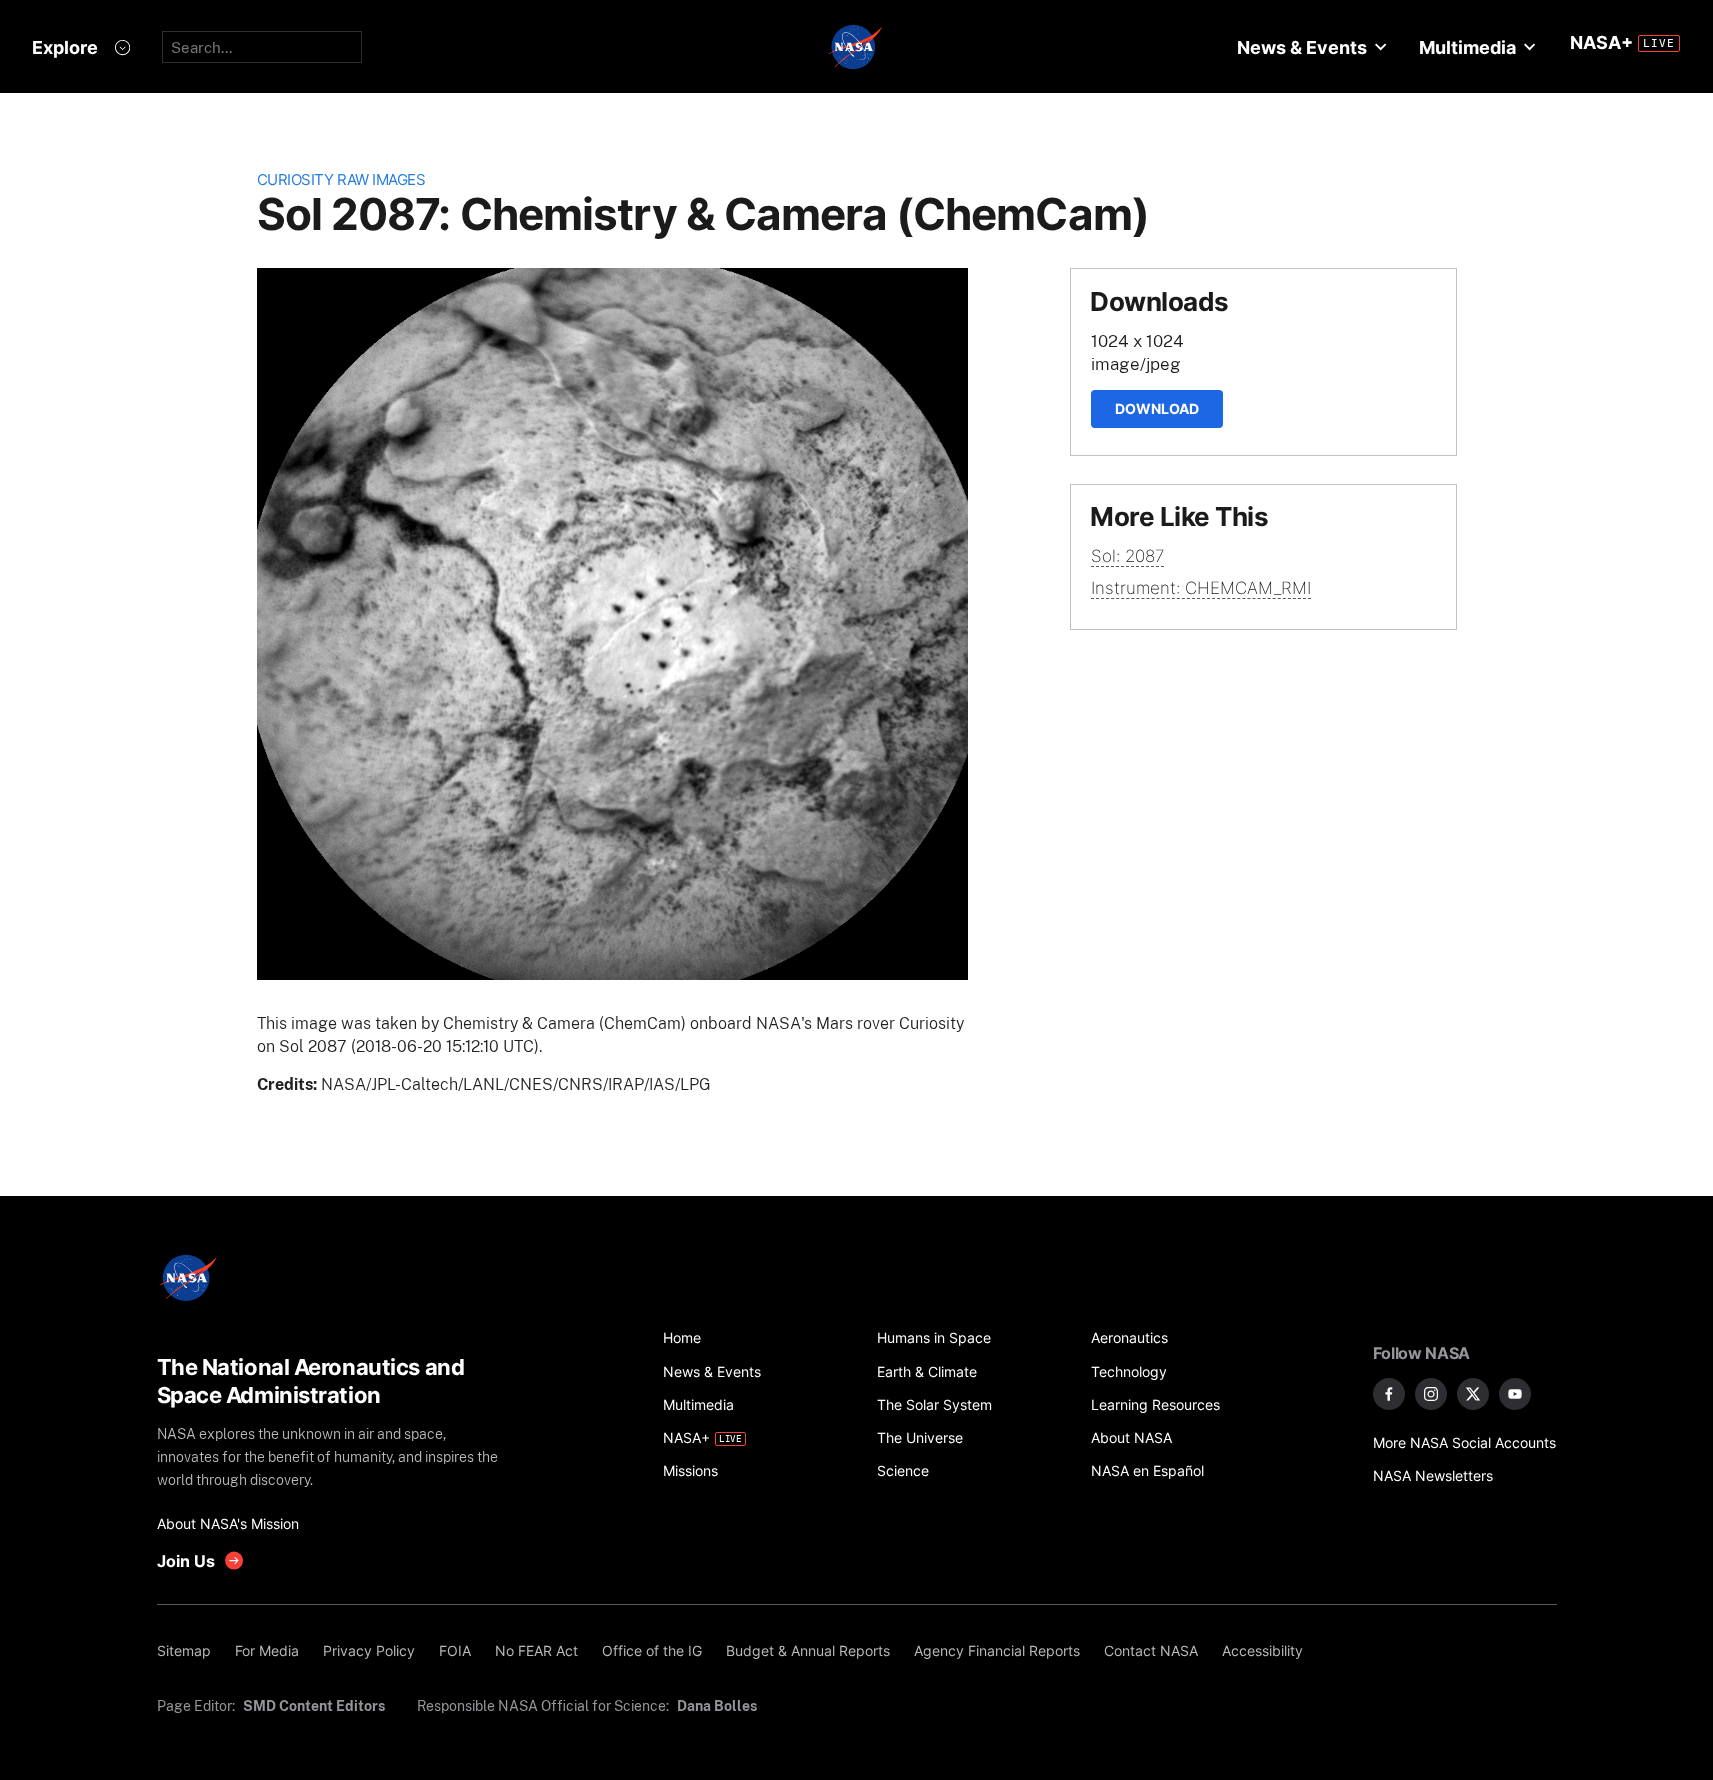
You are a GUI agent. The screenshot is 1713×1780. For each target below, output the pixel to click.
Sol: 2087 (1127, 556)
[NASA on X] (1473, 1394)
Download (1157, 408)
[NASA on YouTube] (1515, 1394)
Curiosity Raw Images (341, 179)
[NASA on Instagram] (1431, 1394)
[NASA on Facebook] (1389, 1394)
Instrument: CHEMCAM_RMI (1201, 588)
